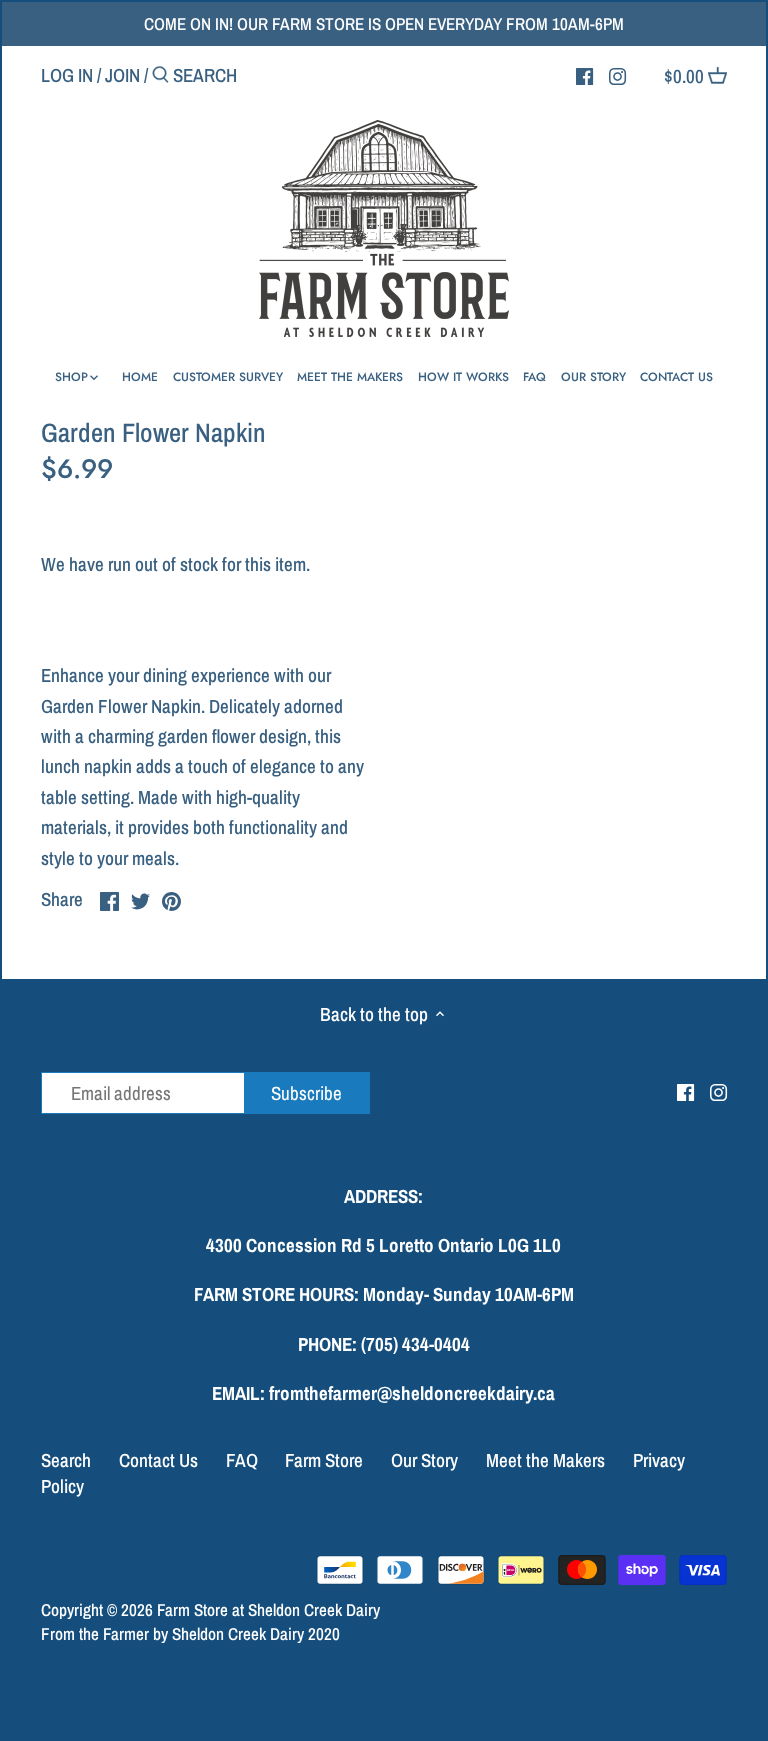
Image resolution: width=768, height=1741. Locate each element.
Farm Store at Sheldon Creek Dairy (268, 1609)
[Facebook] (584, 74)
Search (66, 1460)
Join (122, 75)
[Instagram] (617, 74)
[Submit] (160, 78)
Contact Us (158, 1460)
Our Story (424, 1460)
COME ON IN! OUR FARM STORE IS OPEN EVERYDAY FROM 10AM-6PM (384, 23)
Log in (67, 75)
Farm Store (324, 1460)
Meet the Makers (545, 1460)
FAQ (242, 1460)
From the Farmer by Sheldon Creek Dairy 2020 (190, 1633)
